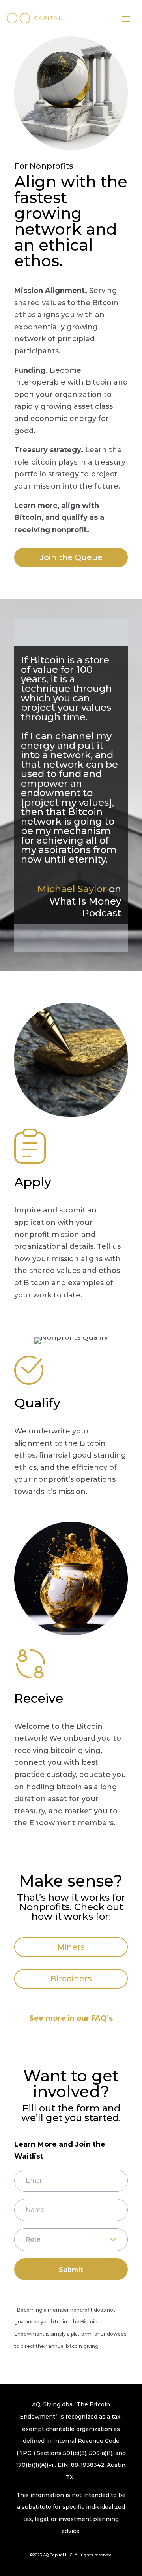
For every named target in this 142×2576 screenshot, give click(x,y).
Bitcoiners (71, 1979)
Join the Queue (71, 557)
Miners (71, 1947)
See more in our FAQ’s (71, 2018)
